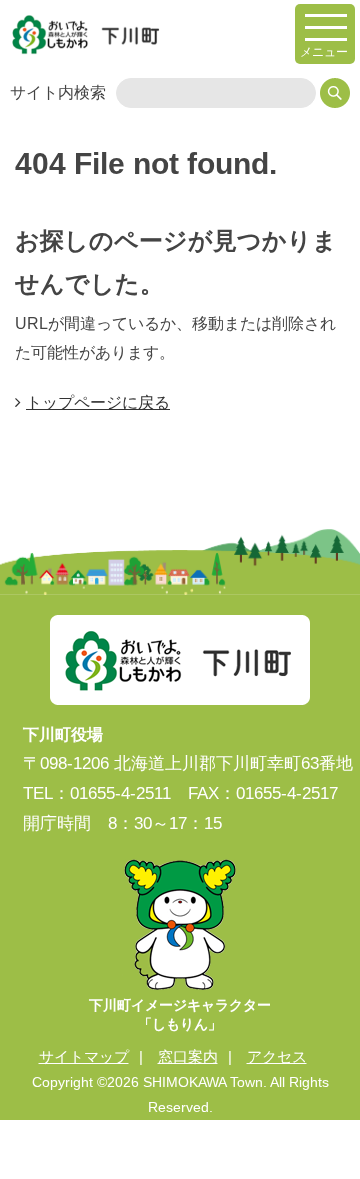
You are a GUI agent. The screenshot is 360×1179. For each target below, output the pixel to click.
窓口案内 (188, 1056)
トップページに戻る (98, 402)
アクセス (277, 1056)
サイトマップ (84, 1056)
